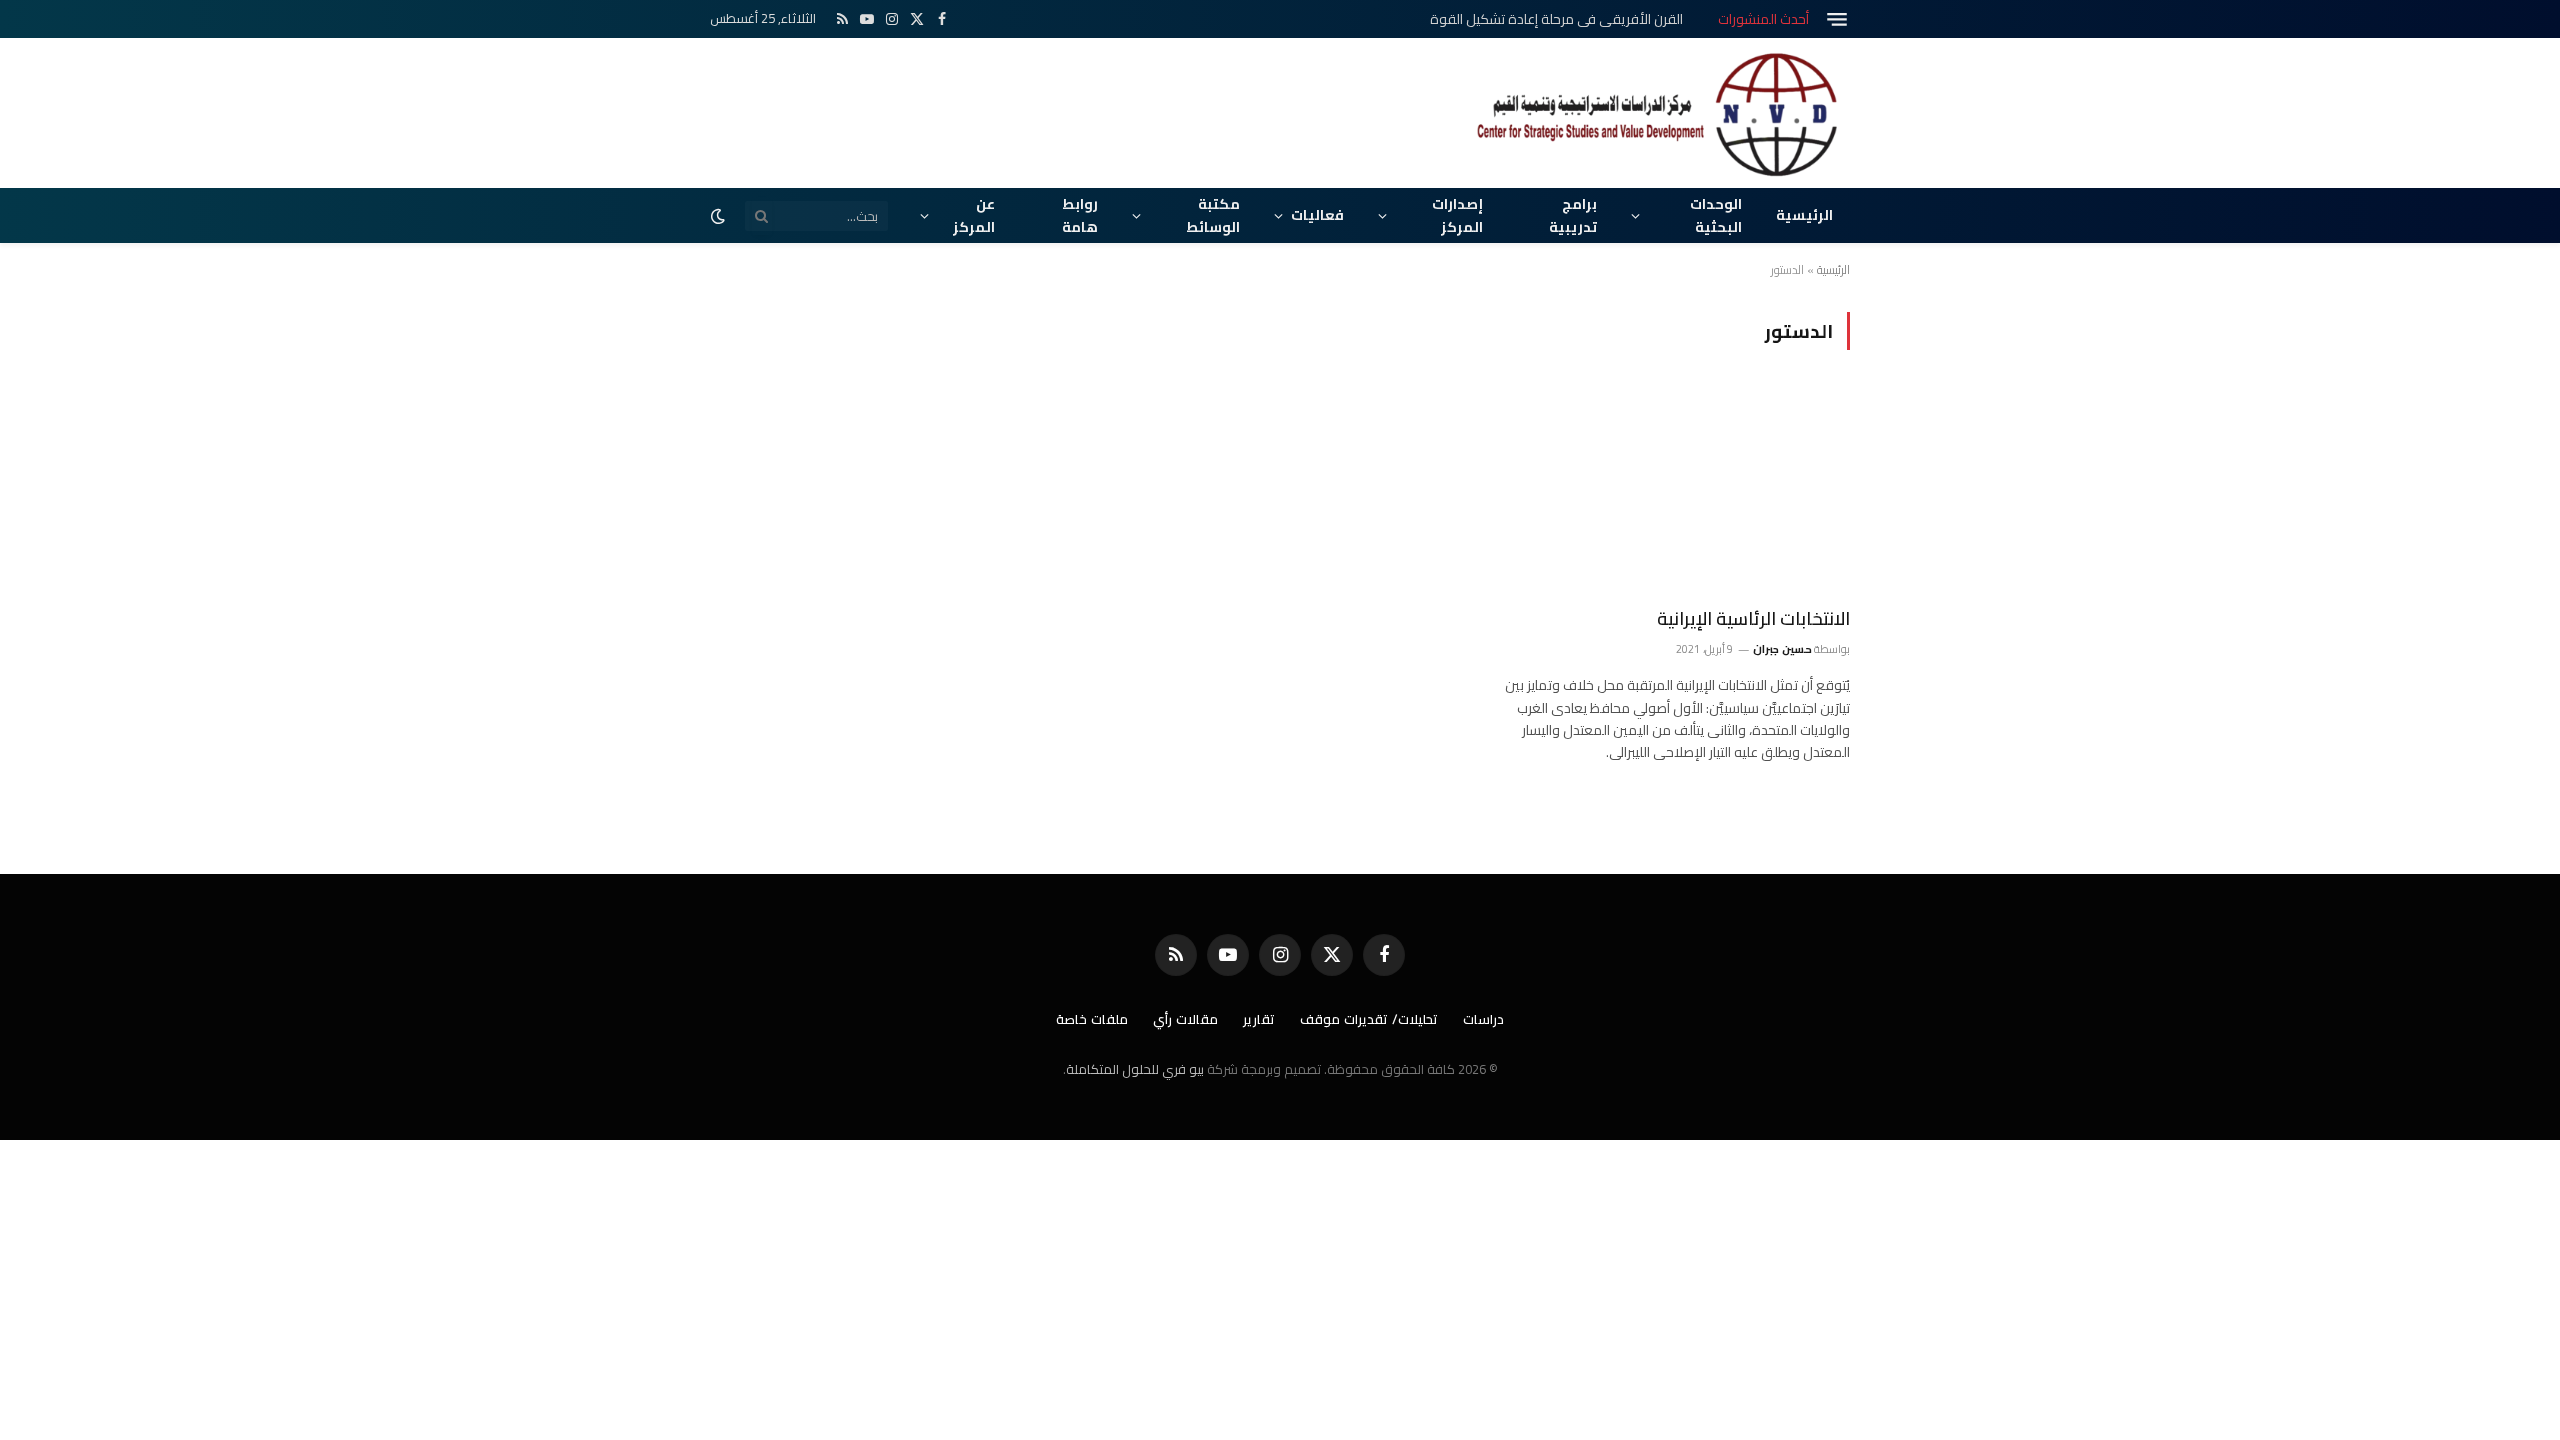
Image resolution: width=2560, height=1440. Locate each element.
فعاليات (1317, 215)
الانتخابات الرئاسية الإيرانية (1753, 619)
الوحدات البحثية (1716, 215)
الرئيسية (1804, 215)
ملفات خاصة (1092, 1019)
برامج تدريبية (1573, 215)
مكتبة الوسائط (1213, 215)
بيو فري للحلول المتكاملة (1135, 1069)
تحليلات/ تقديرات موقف (1369, 1019)
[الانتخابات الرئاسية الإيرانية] (1672, 490)
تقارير (1259, 1019)
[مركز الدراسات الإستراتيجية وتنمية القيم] (1660, 113)
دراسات (1483, 1019)
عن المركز (974, 215)
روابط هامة (1080, 215)
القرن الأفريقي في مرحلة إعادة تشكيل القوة (1556, 19)
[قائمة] (1837, 19)
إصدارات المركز (1457, 215)
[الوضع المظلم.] (720, 216)
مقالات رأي (1185, 1019)
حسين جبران (1782, 649)
